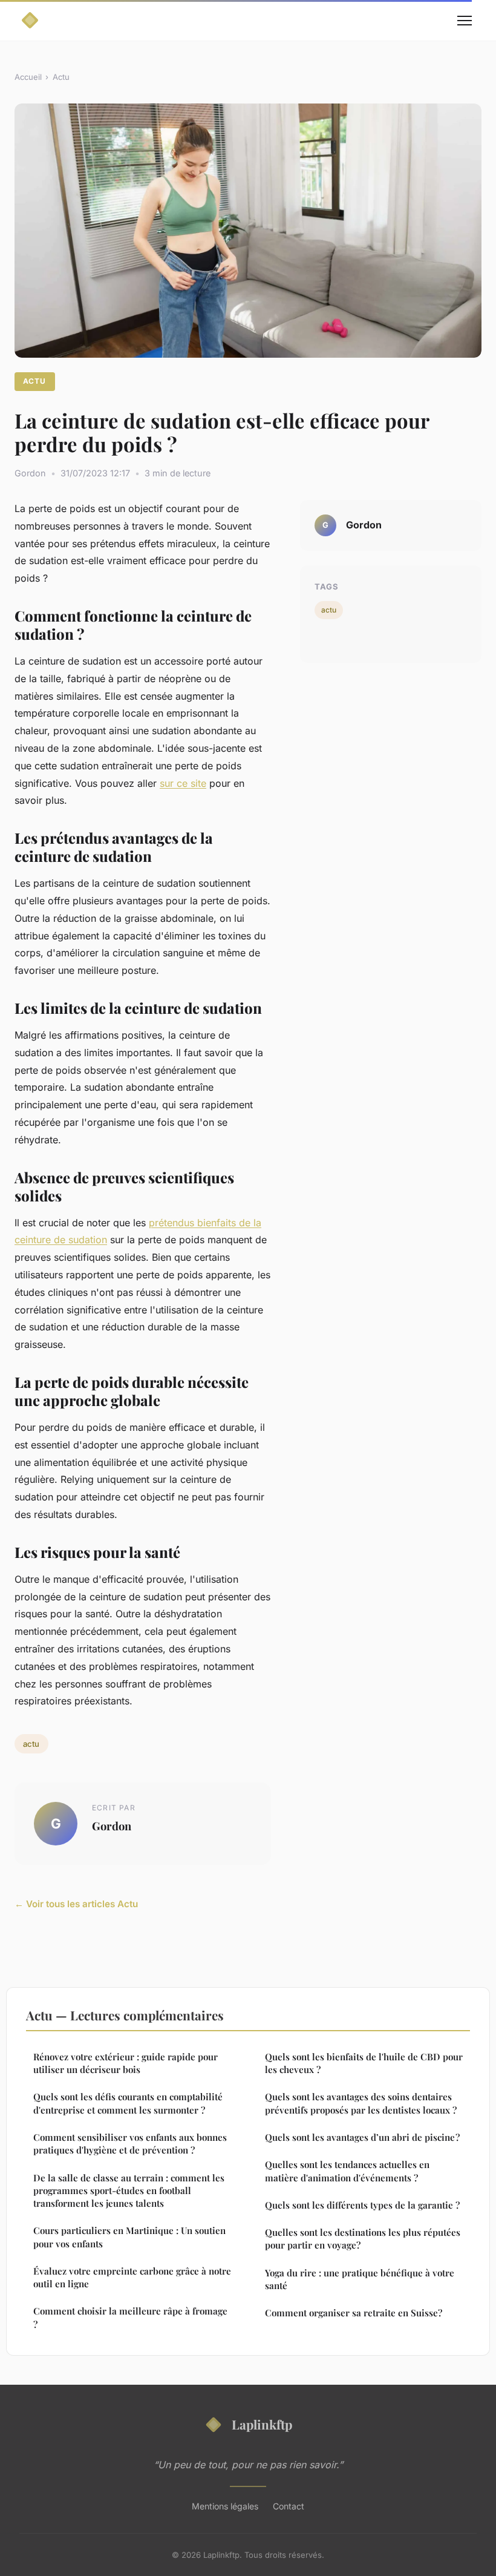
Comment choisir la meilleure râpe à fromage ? (130, 2317)
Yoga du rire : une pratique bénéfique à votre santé (360, 2279)
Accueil (28, 77)
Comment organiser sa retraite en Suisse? (354, 2313)
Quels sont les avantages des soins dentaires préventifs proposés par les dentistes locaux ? (361, 2103)
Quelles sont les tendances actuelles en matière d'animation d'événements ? (347, 2171)
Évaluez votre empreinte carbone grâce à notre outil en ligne (132, 2277)
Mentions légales (225, 2506)
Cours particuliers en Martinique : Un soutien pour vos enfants (129, 2237)
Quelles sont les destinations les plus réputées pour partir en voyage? (363, 2239)
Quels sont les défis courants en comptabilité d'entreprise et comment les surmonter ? (128, 2103)
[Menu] (465, 21)
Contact (289, 2506)
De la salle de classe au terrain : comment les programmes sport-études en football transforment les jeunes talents (129, 2191)
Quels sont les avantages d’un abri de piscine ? (362, 2137)
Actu (61, 77)
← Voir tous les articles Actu (76, 1904)
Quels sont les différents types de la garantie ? (362, 2205)
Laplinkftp (262, 2424)
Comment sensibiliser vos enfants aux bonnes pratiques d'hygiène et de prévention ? (130, 2144)
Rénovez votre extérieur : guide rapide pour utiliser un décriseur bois (126, 2063)
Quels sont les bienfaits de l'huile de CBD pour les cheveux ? (364, 2063)
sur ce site (183, 783)
